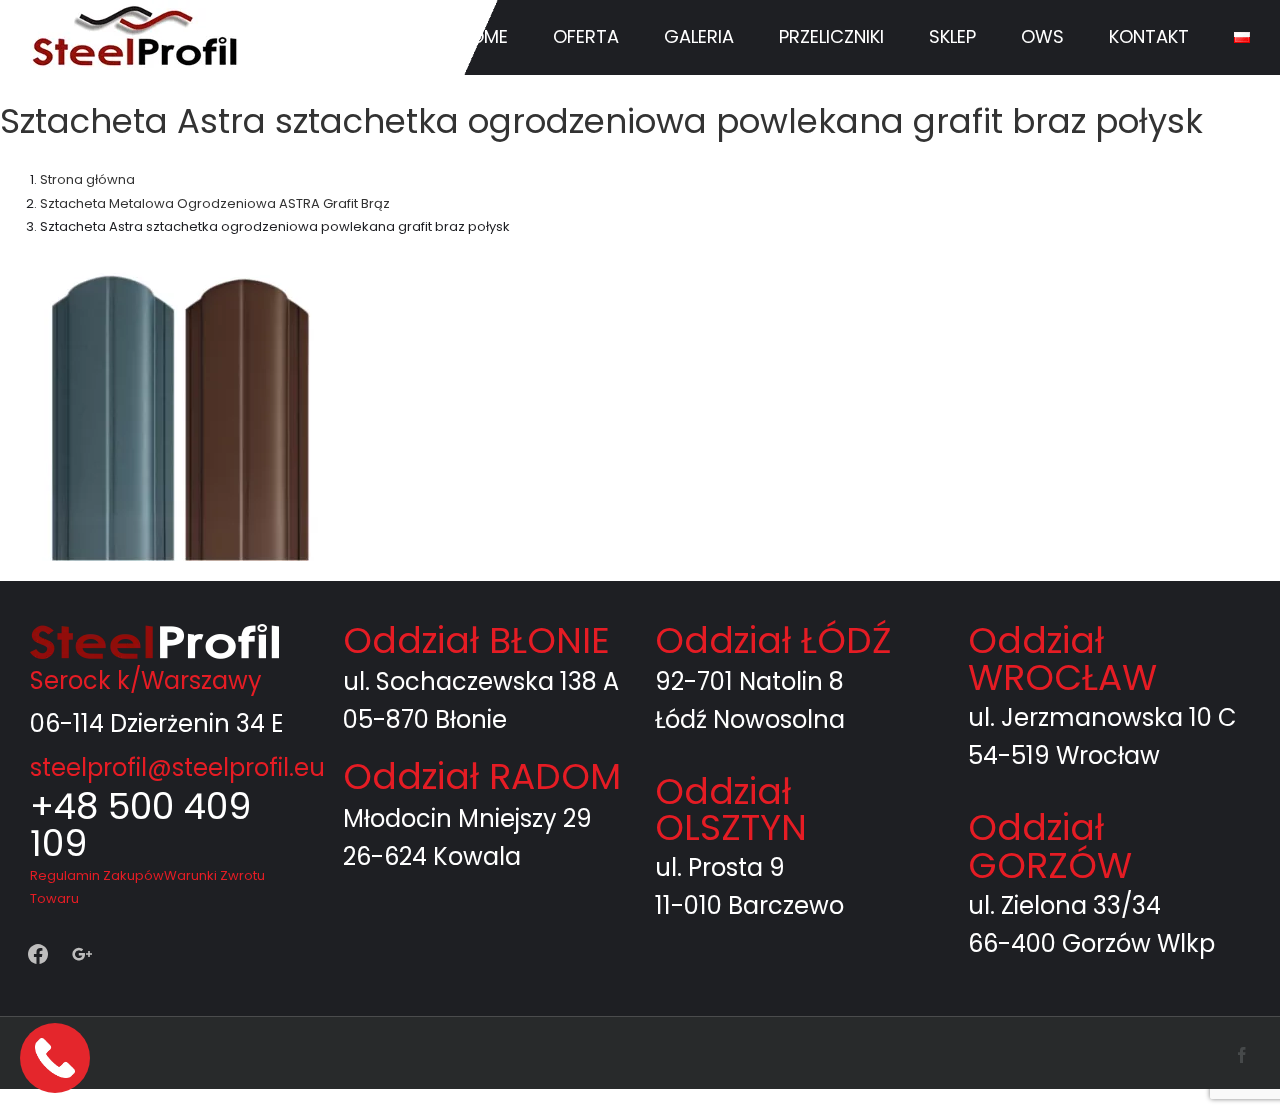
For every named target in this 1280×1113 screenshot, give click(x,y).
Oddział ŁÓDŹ (773, 640)
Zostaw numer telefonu (57, 1057)
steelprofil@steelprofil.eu (177, 767)
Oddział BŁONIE (476, 640)
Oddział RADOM (482, 776)
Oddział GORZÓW (1050, 846)
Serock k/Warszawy (146, 680)
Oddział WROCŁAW (1062, 658)
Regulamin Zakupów (97, 875)
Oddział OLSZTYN (731, 809)
